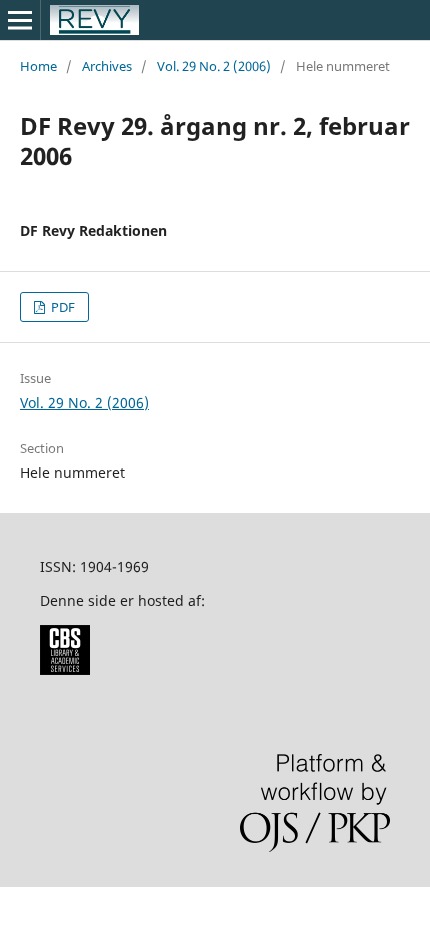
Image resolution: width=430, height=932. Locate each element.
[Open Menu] (20, 20)
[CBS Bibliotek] (65, 669)
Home (38, 66)
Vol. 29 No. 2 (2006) (214, 66)
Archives (107, 66)
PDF (61, 307)
